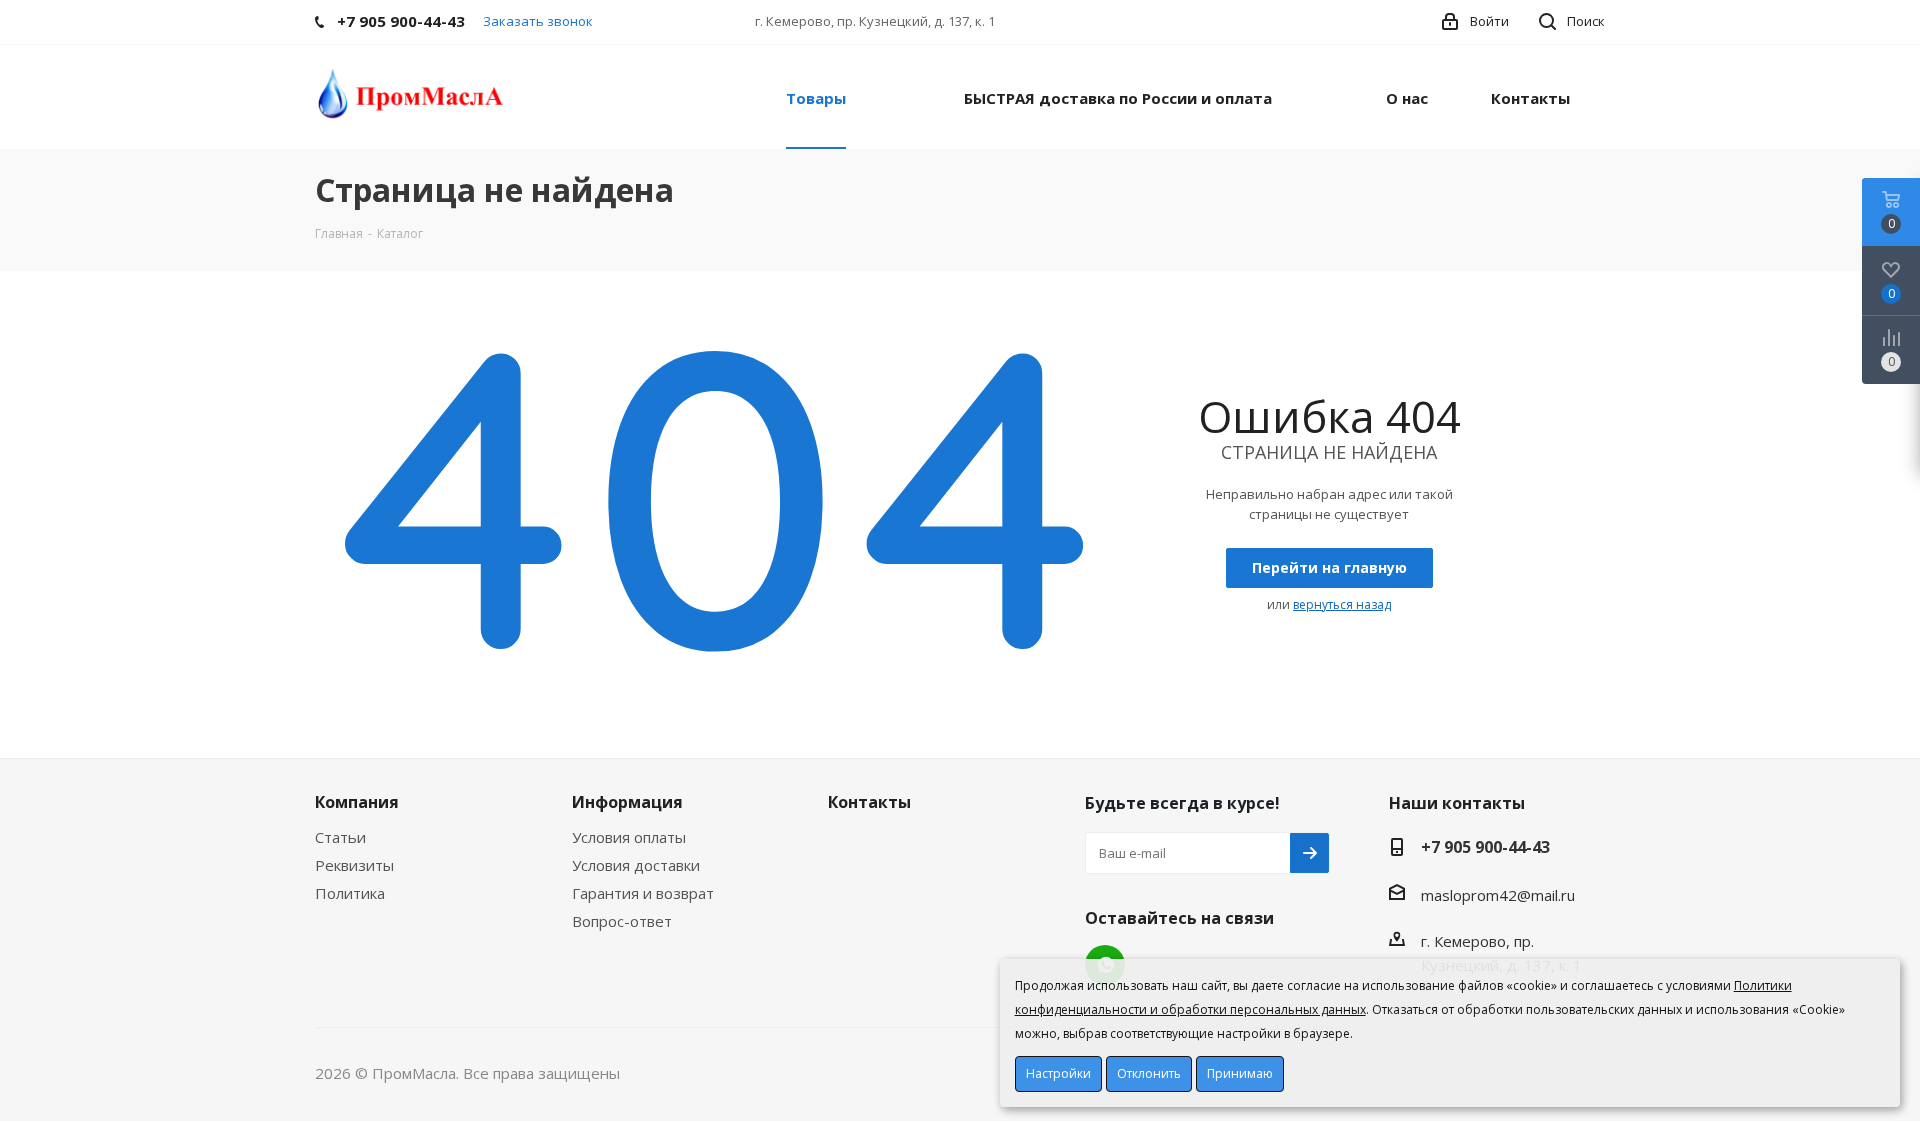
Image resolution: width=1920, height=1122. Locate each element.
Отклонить (1149, 1073)
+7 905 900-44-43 (1485, 847)
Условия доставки (636, 865)
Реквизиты (354, 865)
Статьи (340, 837)
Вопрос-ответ (622, 921)
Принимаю (1240, 1073)
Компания (357, 802)
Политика (350, 893)
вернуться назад (1342, 604)
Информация (627, 802)
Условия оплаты (629, 837)
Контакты (869, 802)
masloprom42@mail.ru (1498, 895)
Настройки (1058, 1073)
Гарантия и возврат (643, 893)
